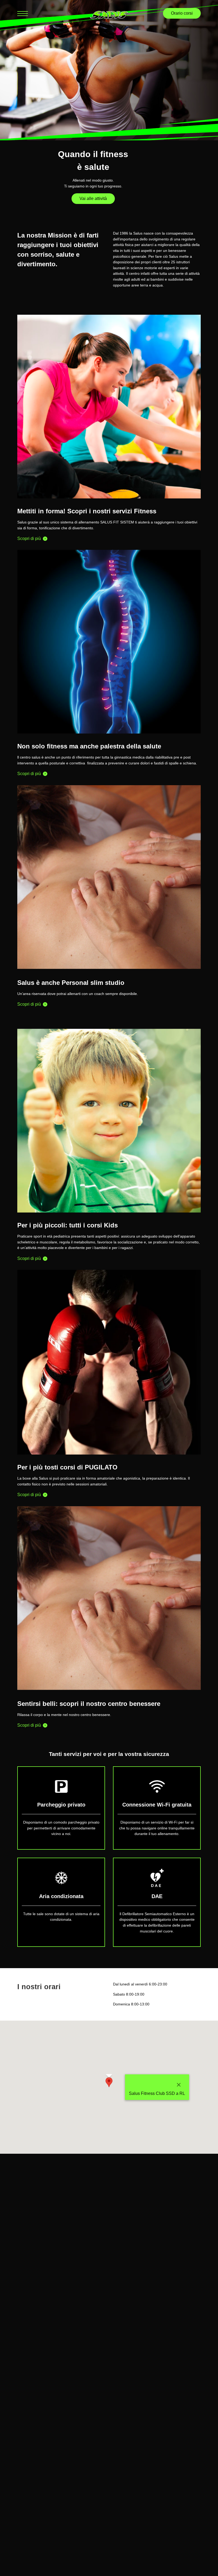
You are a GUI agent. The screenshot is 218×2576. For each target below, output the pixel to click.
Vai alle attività (93, 198)
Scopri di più (30, 538)
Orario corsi (182, 13)
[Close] (179, 2085)
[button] (109, 2082)
